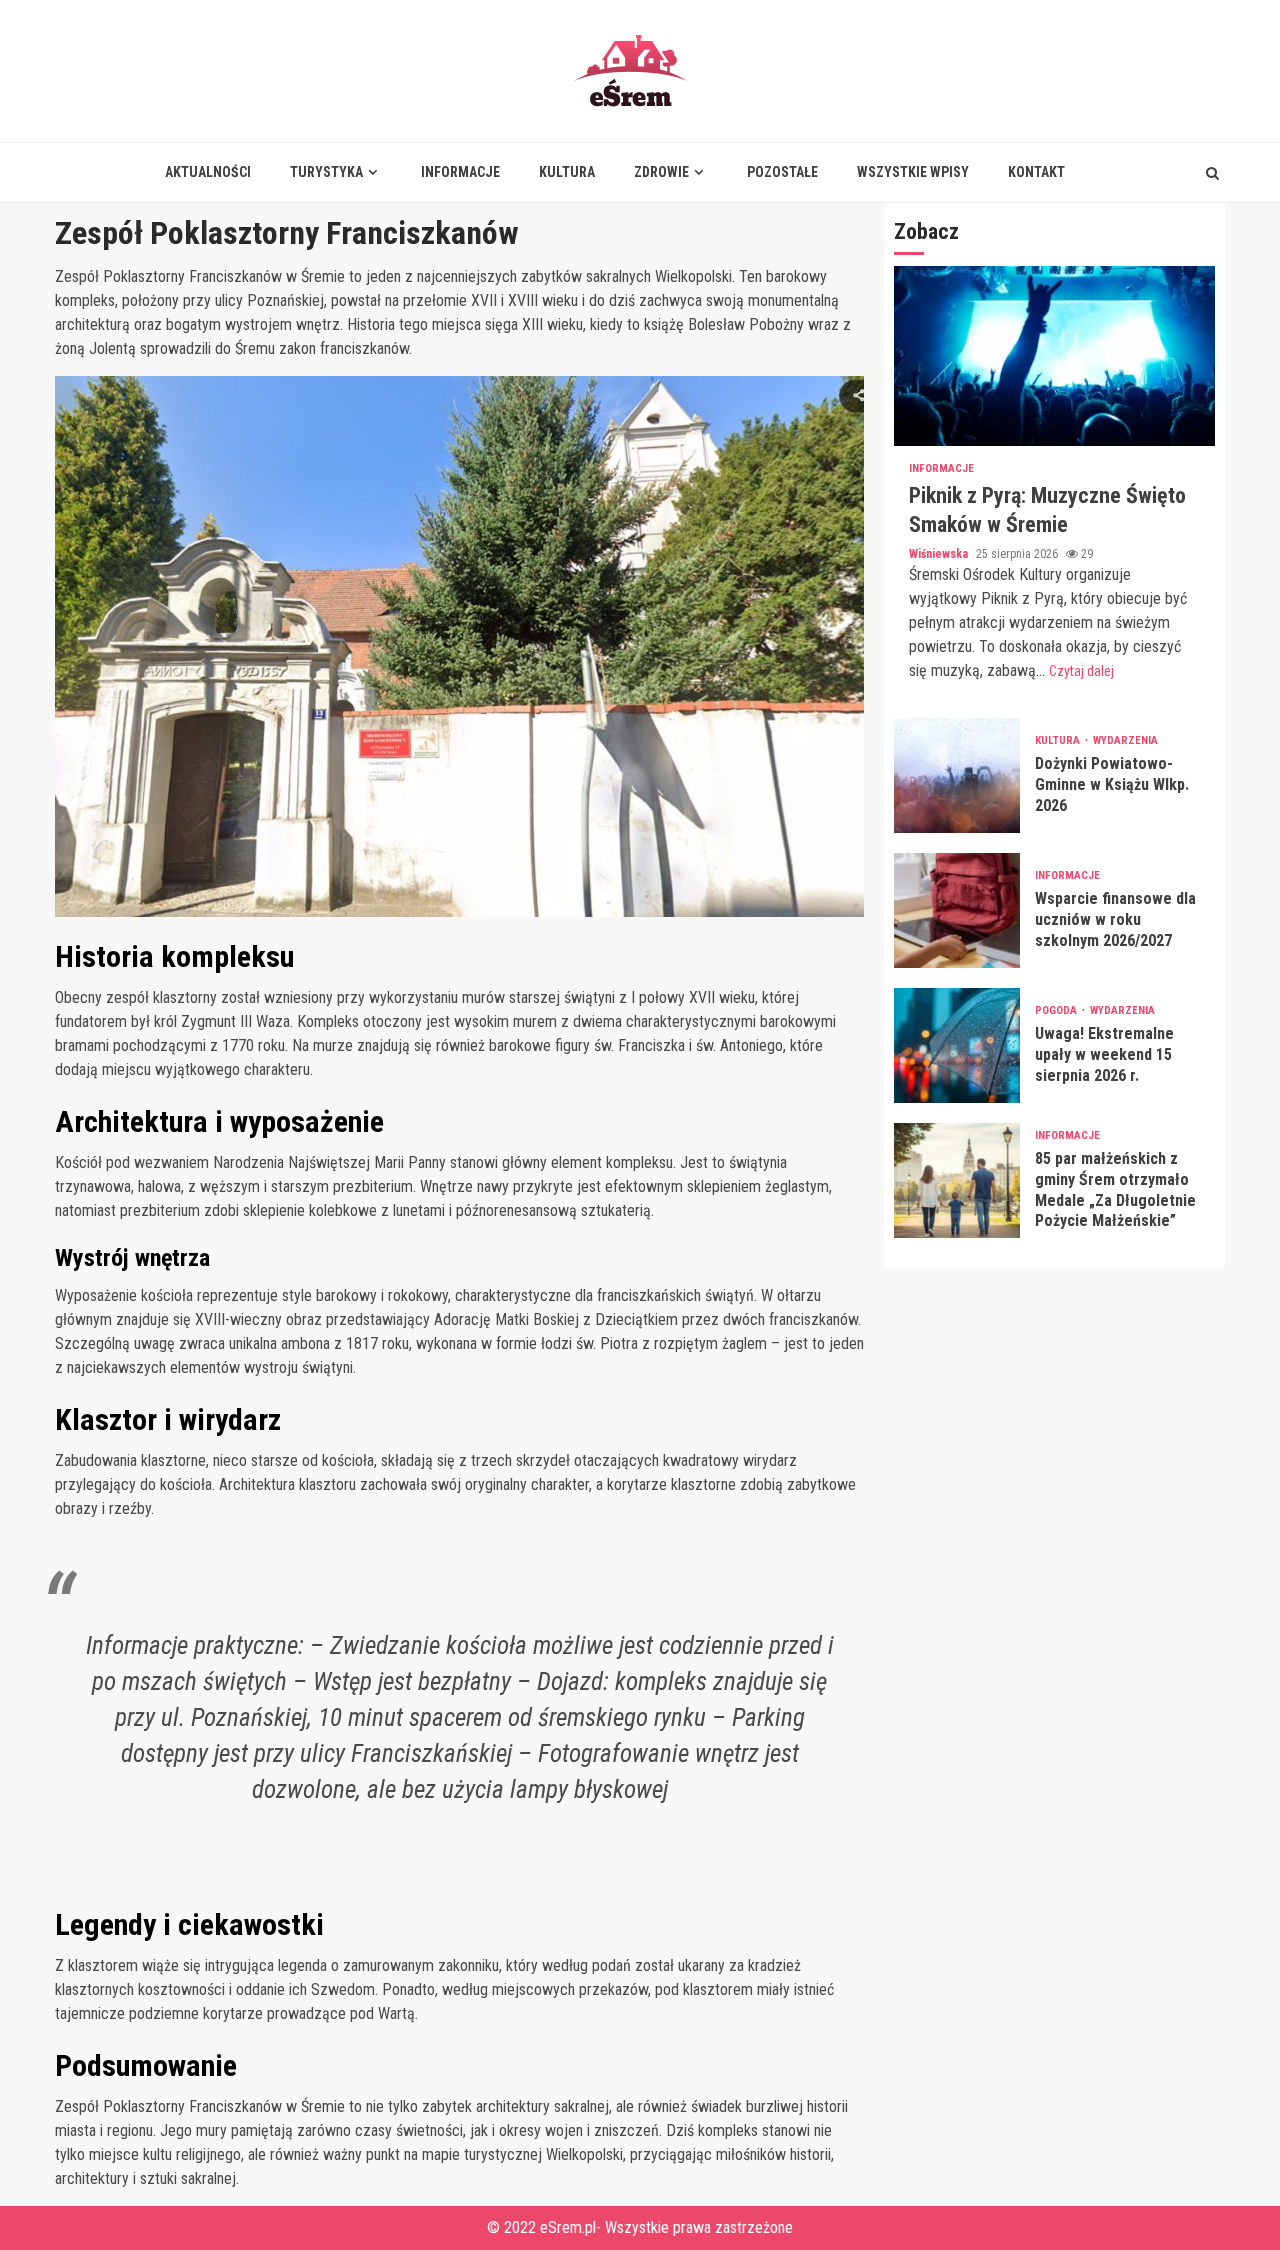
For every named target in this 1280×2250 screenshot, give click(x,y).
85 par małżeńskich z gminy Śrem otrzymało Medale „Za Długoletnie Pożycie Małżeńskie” (957, 1180)
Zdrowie (661, 172)
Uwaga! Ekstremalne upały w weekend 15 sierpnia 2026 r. (957, 1045)
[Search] (1212, 173)
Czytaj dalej (1081, 671)
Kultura (567, 172)
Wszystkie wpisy (913, 172)
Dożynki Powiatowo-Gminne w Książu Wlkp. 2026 (957, 775)
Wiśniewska (940, 554)
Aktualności (208, 172)
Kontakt (1036, 172)
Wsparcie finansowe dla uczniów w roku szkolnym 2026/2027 (957, 910)
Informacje (460, 172)
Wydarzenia (1125, 741)
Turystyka (326, 172)
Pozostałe (782, 172)
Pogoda (1057, 1011)
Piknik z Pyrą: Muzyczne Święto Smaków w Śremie (1054, 357)
